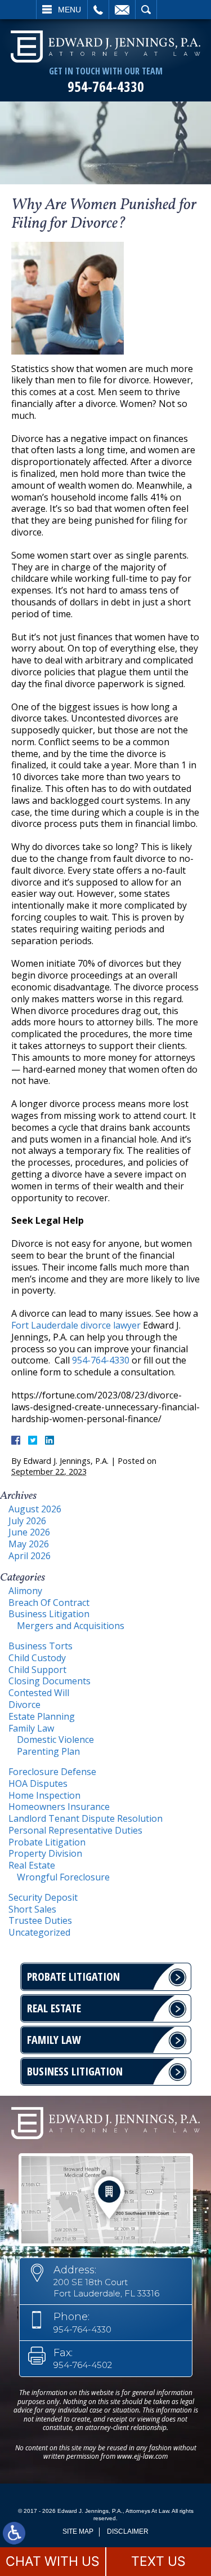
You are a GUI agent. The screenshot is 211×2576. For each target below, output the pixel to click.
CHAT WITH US (53, 2561)
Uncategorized (39, 1932)
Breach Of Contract (49, 1603)
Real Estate (32, 1865)
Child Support (37, 1670)
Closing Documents (50, 1681)
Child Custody (37, 1658)
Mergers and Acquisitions (71, 1626)
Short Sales (32, 1909)
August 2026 (35, 1509)
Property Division (45, 1853)
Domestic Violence (55, 1740)
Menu (69, 10)
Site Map (78, 2531)
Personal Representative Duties (75, 1830)
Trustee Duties (40, 1920)
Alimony (25, 1591)
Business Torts (41, 1646)
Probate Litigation (47, 1842)
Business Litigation (49, 1614)
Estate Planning (42, 1716)
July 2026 (27, 1521)
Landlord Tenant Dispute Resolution (86, 1818)
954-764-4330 (106, 87)
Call (98, 10)
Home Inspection (44, 1795)
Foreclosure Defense (52, 1772)
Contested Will (39, 1693)
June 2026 (29, 1532)
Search (146, 10)
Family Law (31, 1728)
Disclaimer (128, 2531)
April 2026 (30, 1556)
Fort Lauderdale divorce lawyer (76, 1325)
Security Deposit (43, 1897)
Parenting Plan (48, 1751)
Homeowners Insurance (59, 1807)
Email (122, 10)
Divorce (24, 1705)
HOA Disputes (38, 1783)
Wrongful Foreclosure (63, 1877)
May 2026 (29, 1544)
